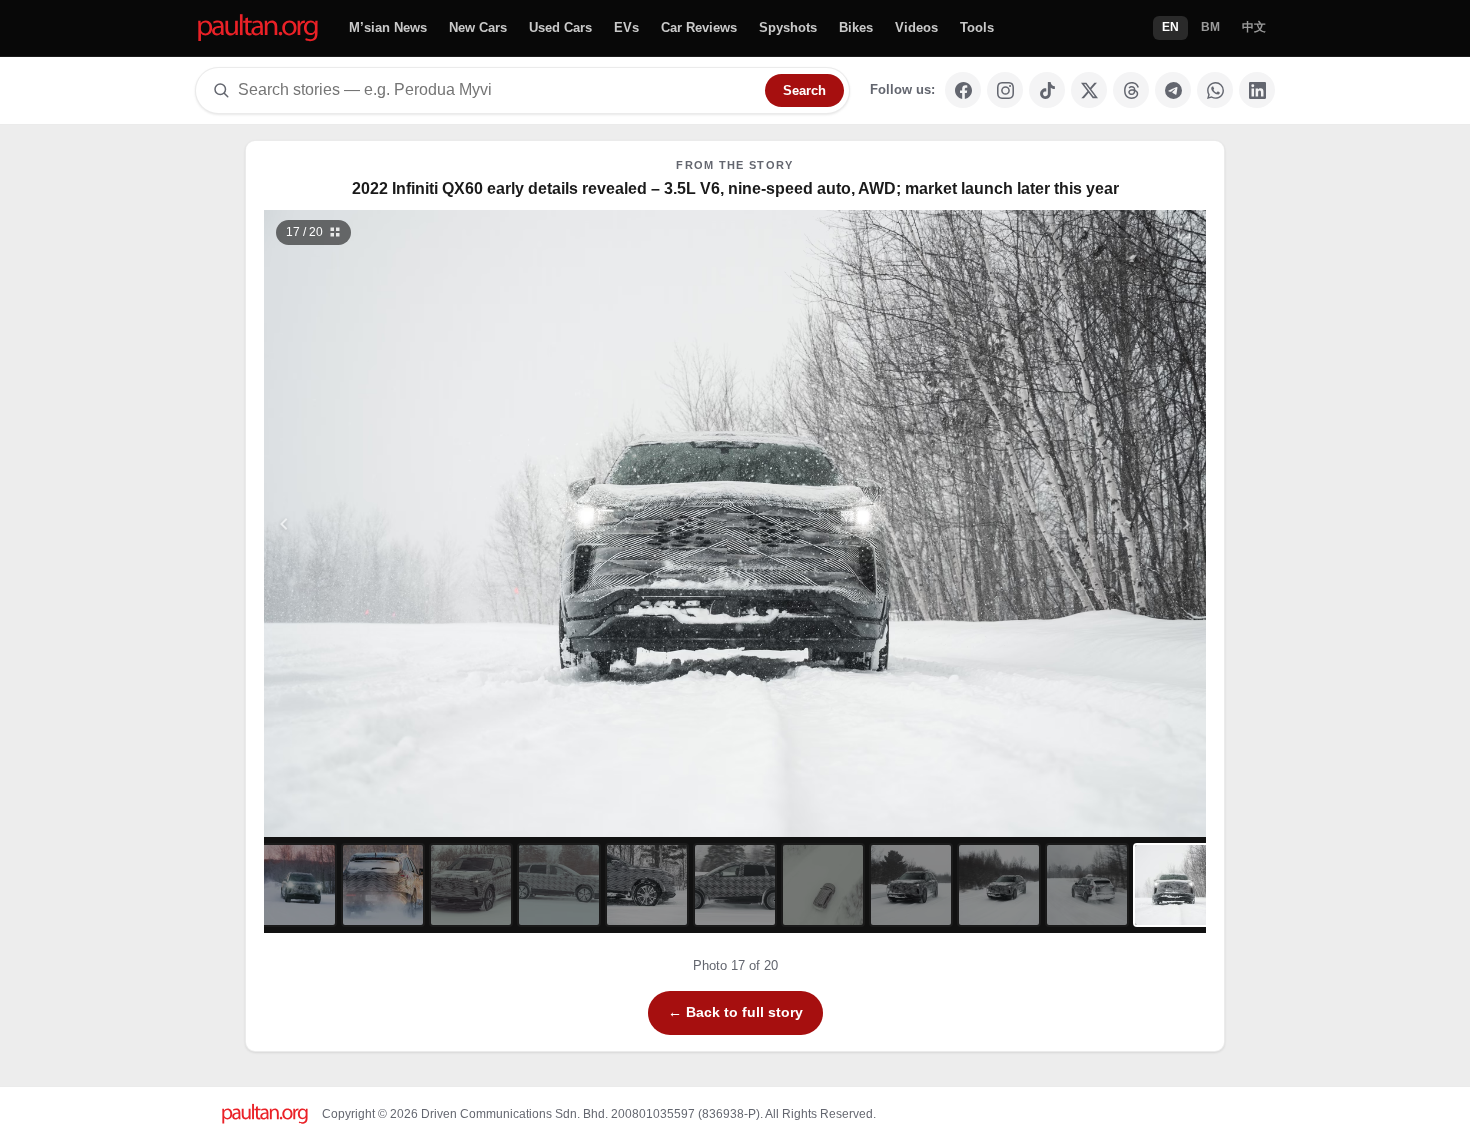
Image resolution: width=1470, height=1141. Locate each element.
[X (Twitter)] (1089, 90)
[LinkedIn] (1257, 90)
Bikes (856, 27)
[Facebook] (963, 90)
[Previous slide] (382, 523)
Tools (977, 27)
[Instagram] (1005, 90)
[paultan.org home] (258, 28)
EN (1170, 27)
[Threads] (1131, 90)
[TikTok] (1047, 90)
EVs (626, 27)
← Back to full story (735, 1012)
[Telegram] (1173, 90)
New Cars (478, 27)
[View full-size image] (1184, 232)
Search (804, 90)
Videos (916, 27)
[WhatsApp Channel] (1215, 90)
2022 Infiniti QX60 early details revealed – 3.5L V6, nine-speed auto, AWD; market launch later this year (735, 188)
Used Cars (560, 27)
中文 (1254, 27)
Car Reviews (699, 27)
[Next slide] (1089, 523)
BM (1210, 27)
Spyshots (788, 27)
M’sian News (388, 27)
